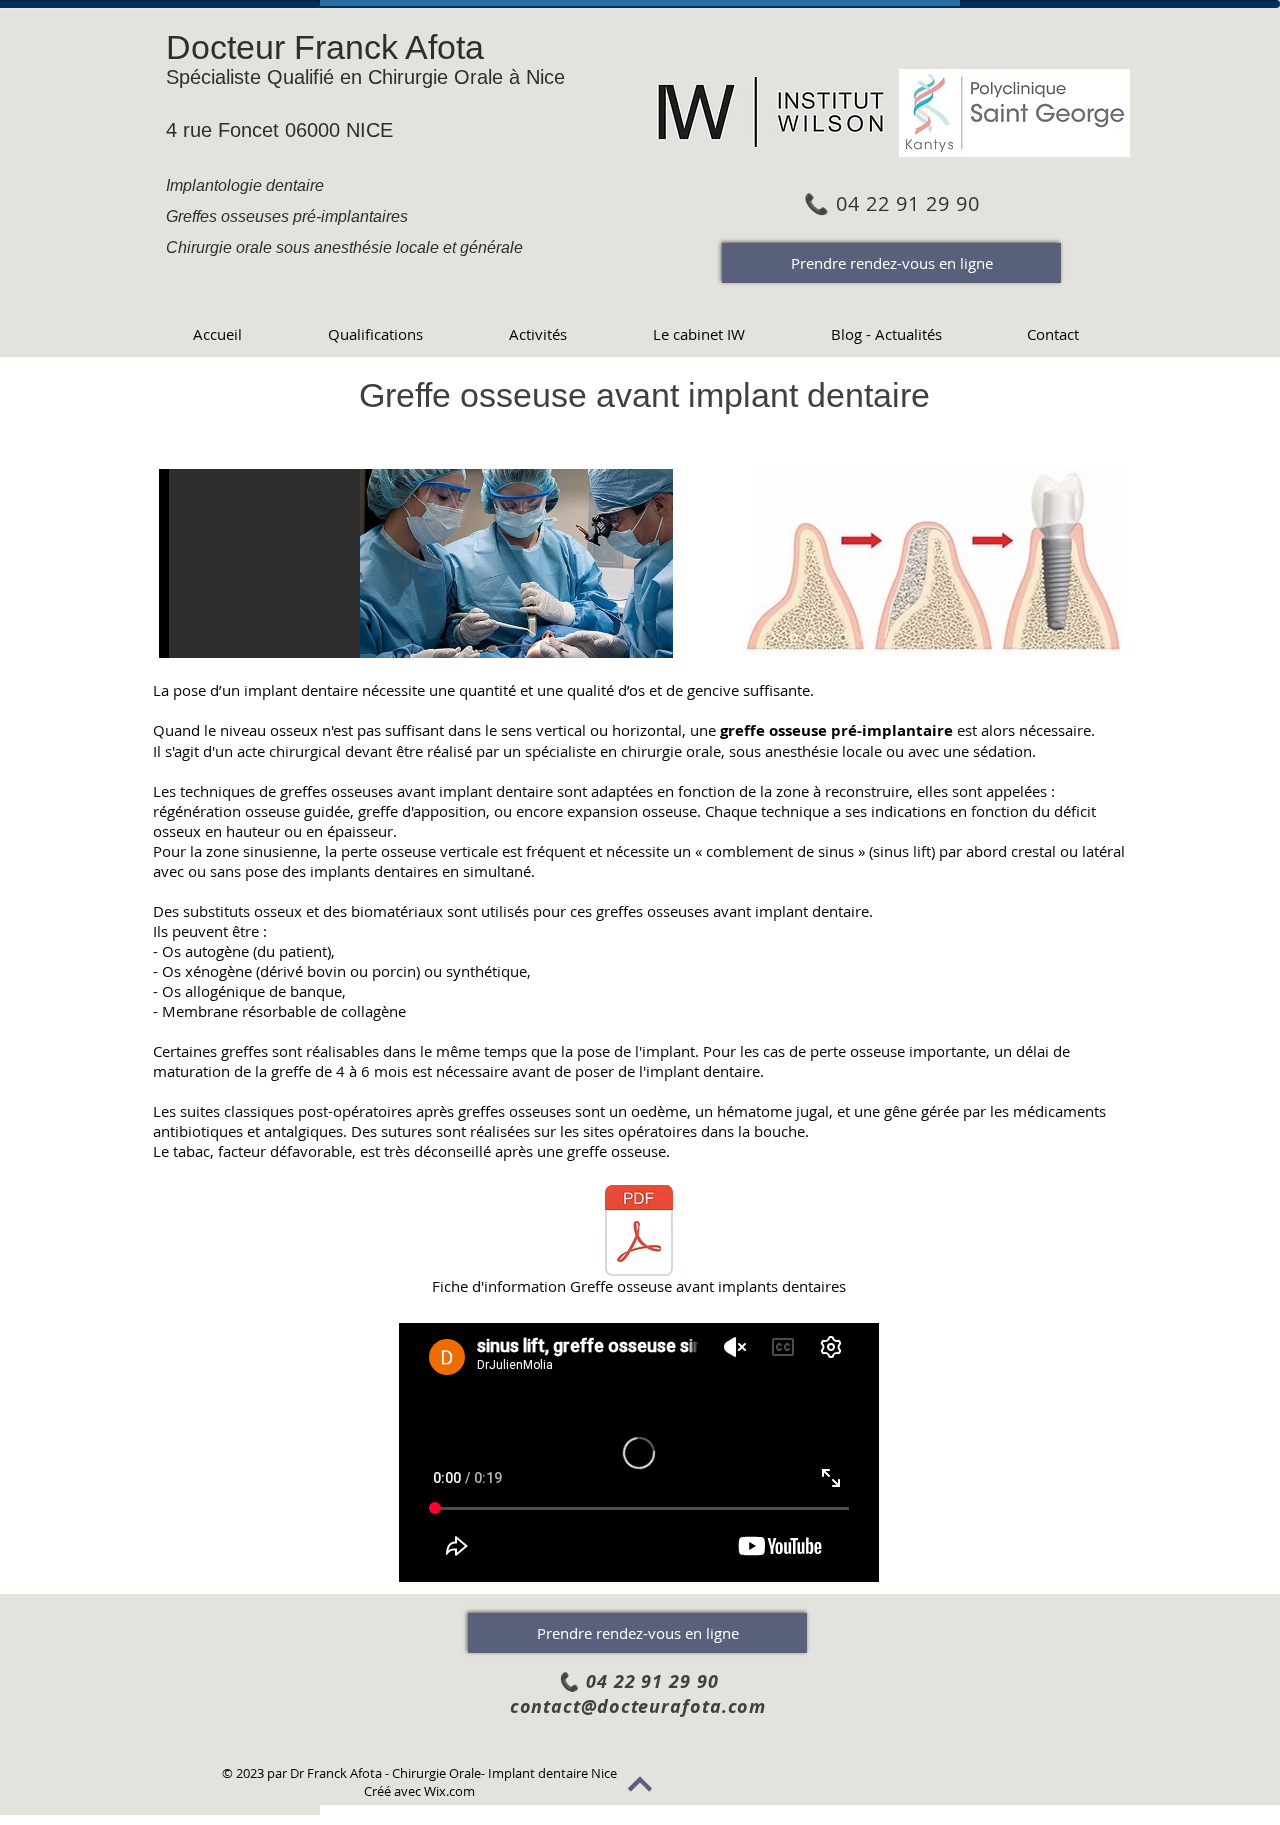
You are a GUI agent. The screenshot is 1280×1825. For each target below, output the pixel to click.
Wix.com (449, 1791)
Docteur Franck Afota (325, 47)
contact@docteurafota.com (638, 1706)
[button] (416, 563)
